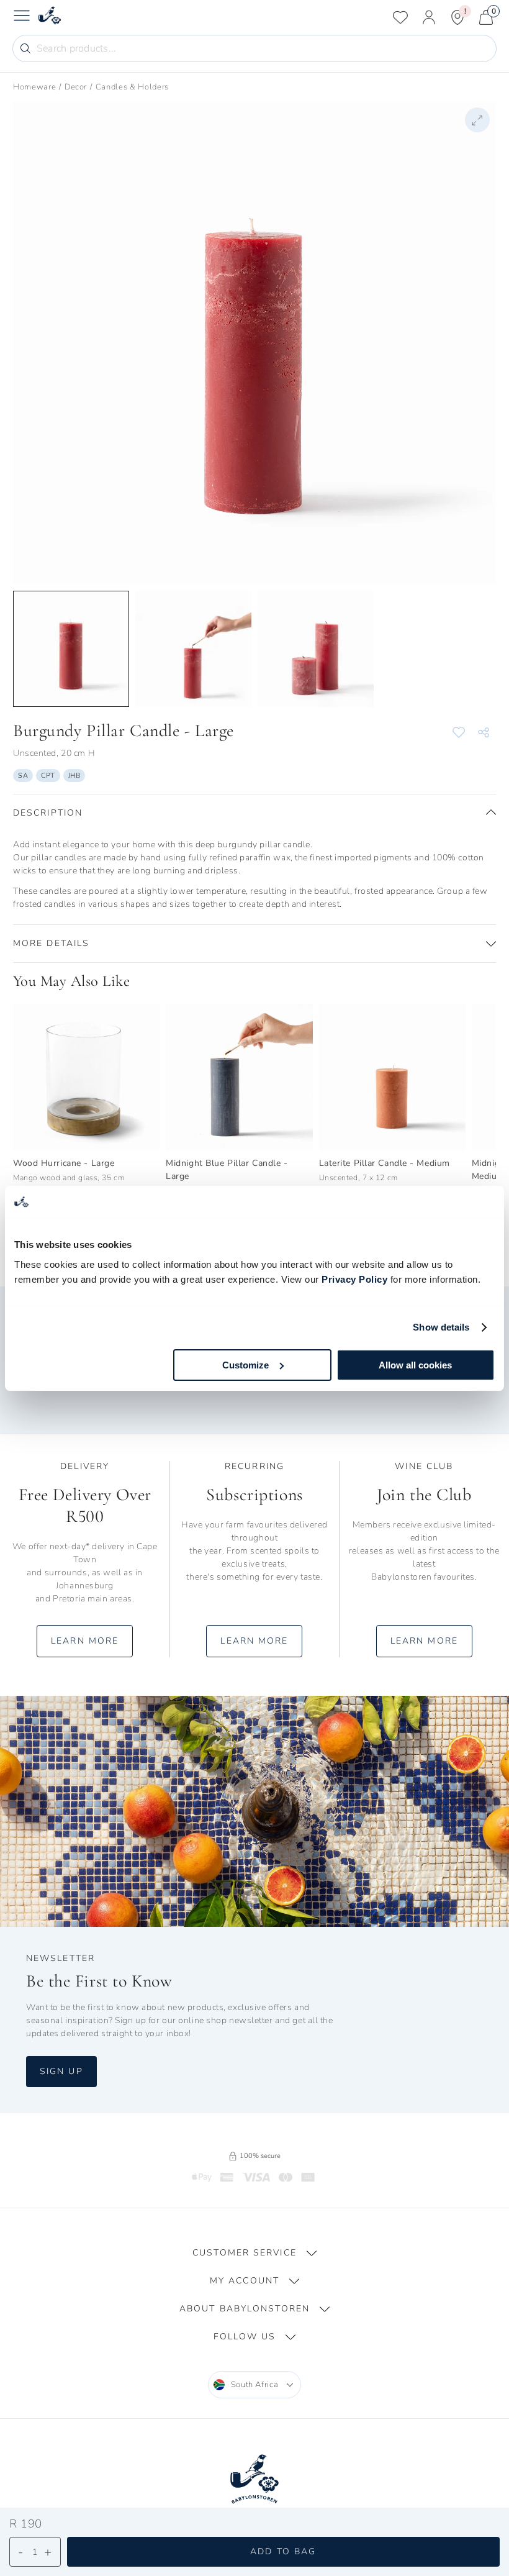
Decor (76, 87)
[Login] (429, 17)
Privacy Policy (354, 1279)
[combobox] (255, 2385)
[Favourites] (400, 17)
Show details (441, 1327)
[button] (254, 813)
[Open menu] (22, 17)
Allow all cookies (415, 1365)
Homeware (34, 87)
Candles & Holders (132, 87)
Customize (245, 1365)
